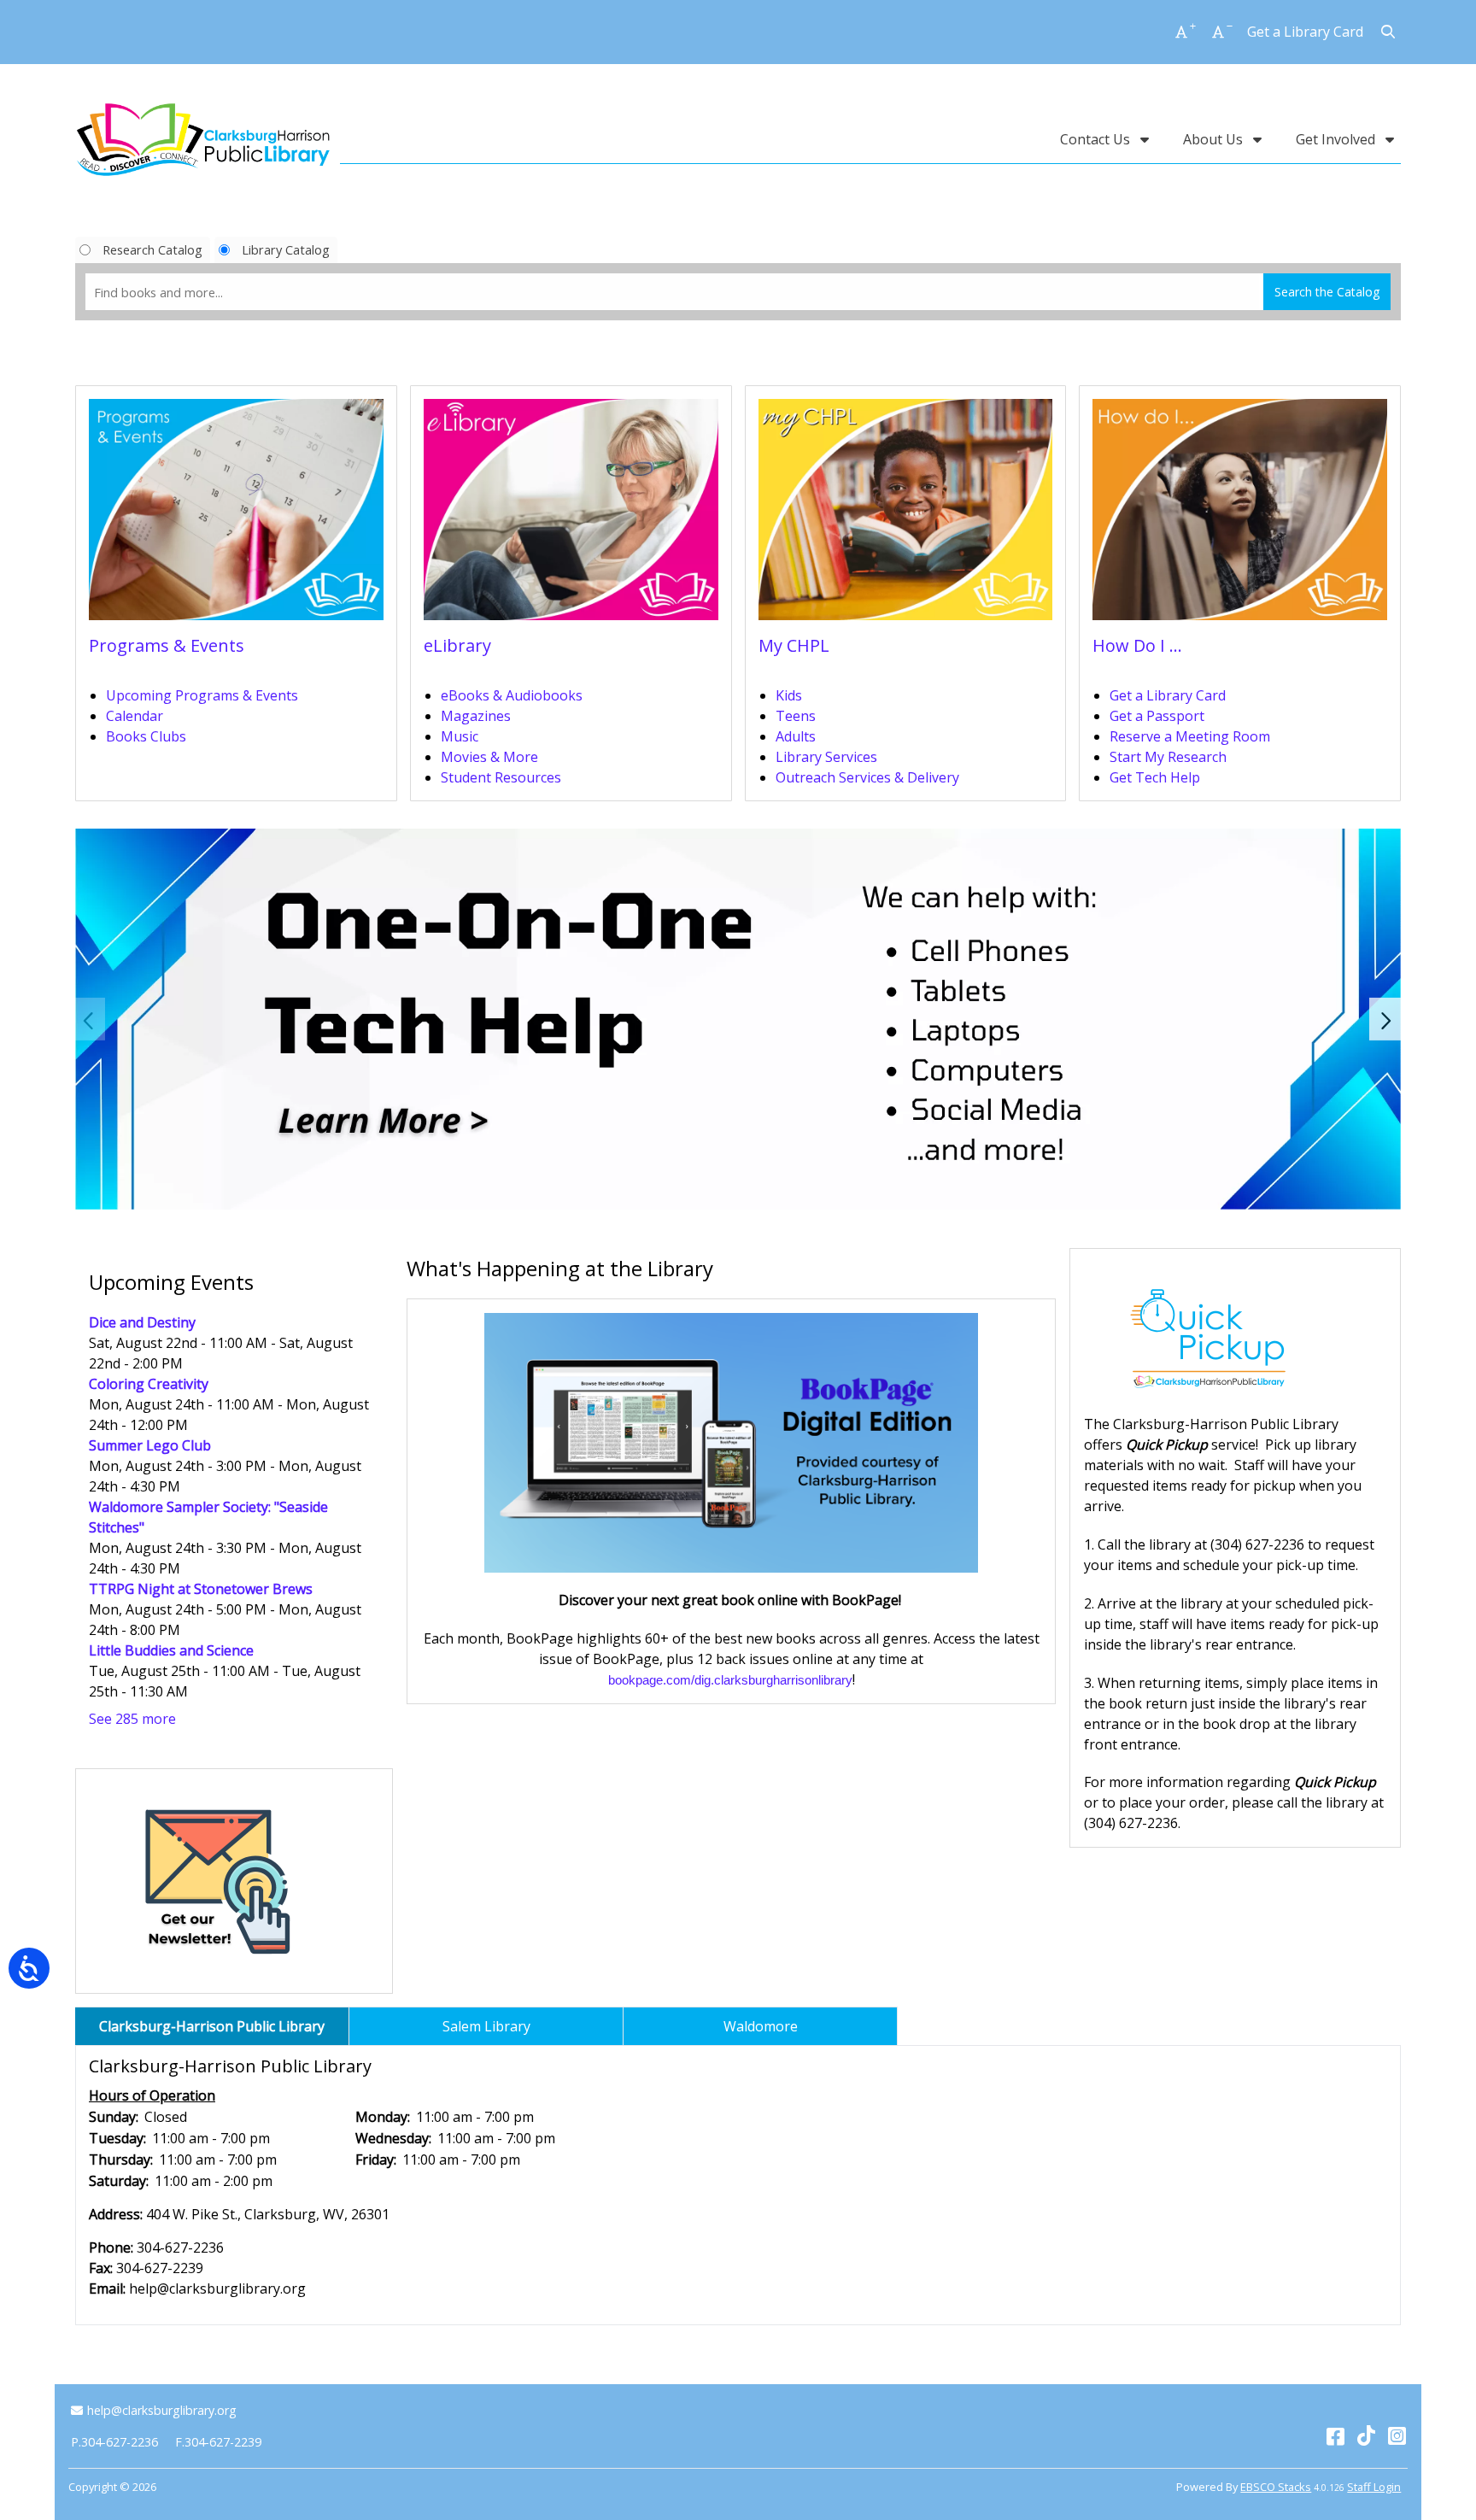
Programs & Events (167, 645)
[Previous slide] (90, 1019)
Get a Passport (1157, 716)
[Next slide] (1386, 1019)
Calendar (135, 716)
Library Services (826, 757)
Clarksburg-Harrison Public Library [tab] (212, 2026)
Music (460, 736)
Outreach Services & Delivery (867, 777)
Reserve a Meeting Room (1190, 736)
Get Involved (1337, 139)
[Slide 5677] (738, 1019)
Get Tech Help (1155, 777)
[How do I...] (1240, 515)
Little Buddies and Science (171, 1650)
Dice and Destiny (142, 1322)
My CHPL (794, 645)
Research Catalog (152, 249)
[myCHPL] (906, 515)
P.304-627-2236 (114, 2442)
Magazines (476, 716)
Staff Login (1374, 2487)
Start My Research (1168, 757)
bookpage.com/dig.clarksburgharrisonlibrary (730, 1680)
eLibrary (457, 645)
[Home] (203, 139)
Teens (796, 716)
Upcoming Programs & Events (202, 695)
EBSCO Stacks (1276, 2487)
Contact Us (1097, 139)
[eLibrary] (571, 515)
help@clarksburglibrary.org (161, 2410)
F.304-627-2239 (218, 2442)
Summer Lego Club (150, 1445)
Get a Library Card (1305, 32)
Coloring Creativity (149, 1384)
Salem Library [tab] (486, 2026)
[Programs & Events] (236, 515)
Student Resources (501, 777)
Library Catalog (286, 249)
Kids (789, 695)
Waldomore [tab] (761, 2026)
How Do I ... (1137, 645)
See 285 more (132, 1719)
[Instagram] (1397, 2435)
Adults (796, 736)
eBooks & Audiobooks (512, 695)
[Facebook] (1335, 2435)
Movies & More (489, 757)
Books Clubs (146, 736)
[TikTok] (1366, 2435)
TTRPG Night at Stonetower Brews (201, 1589)
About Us (1215, 139)
